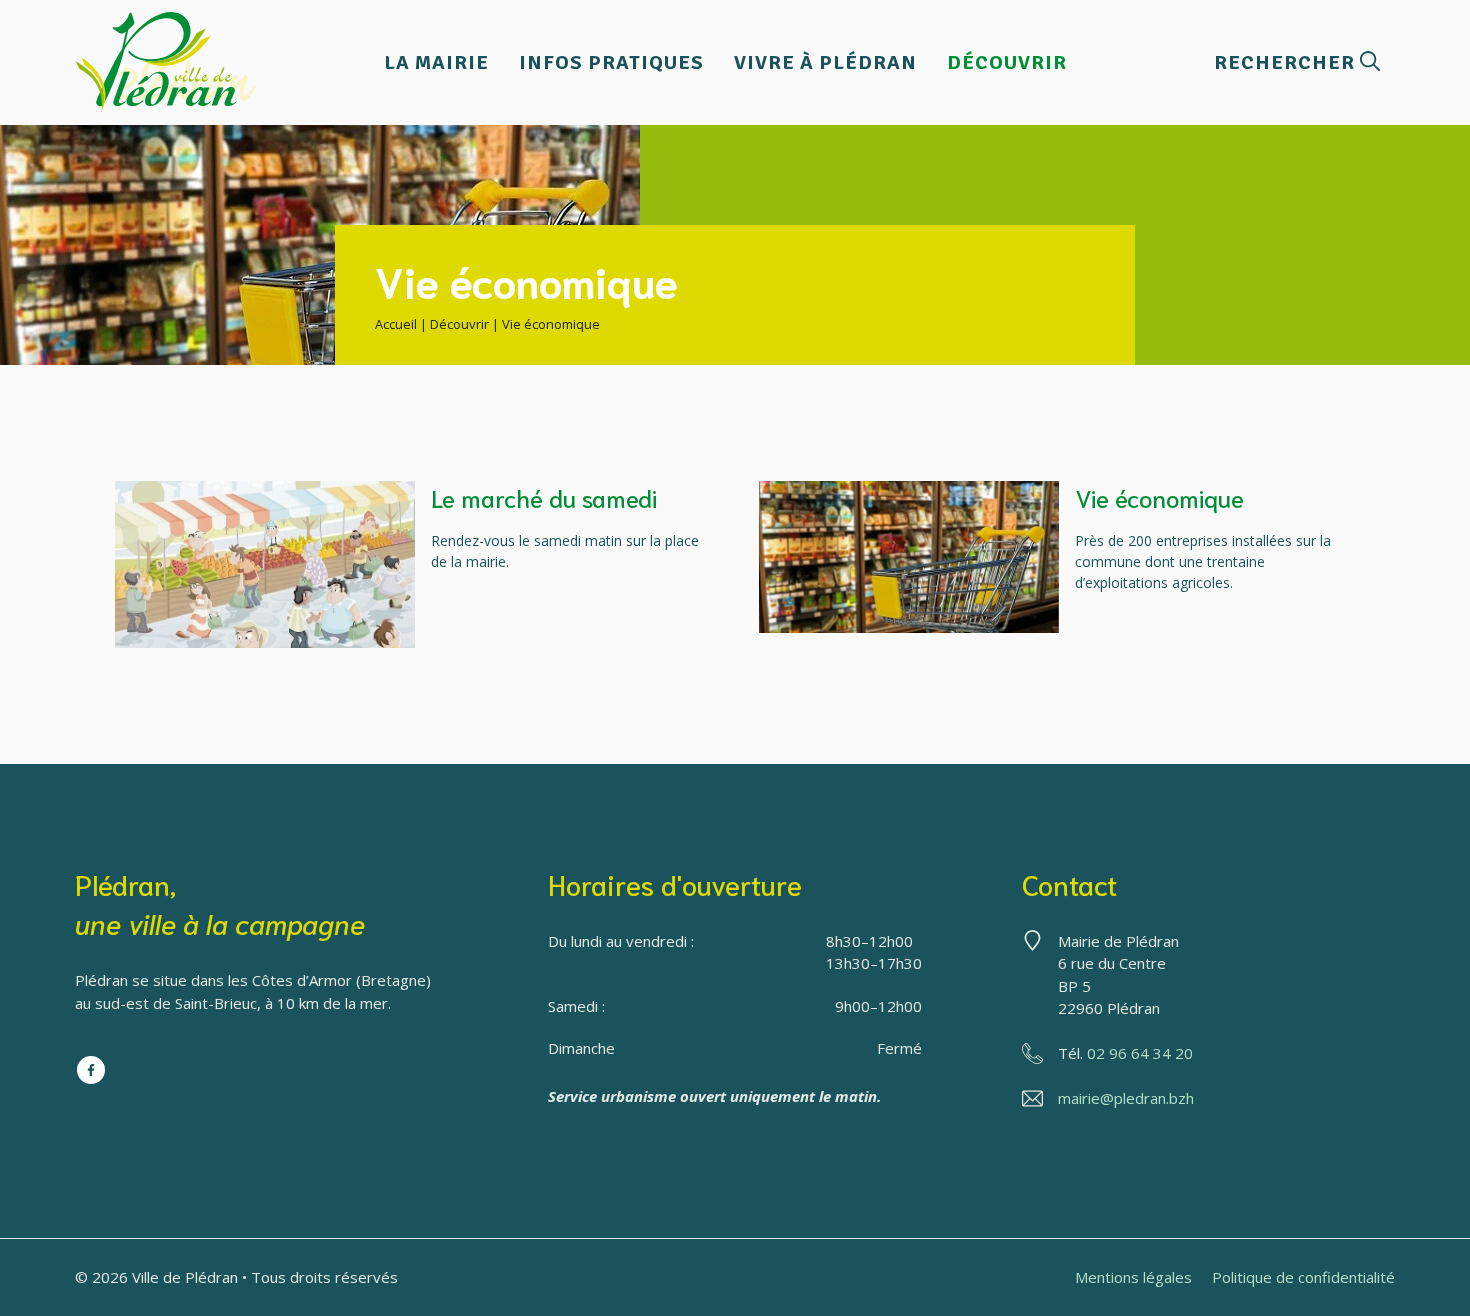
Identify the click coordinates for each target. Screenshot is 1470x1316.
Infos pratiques (611, 62)
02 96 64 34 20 (1140, 1053)
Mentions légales (1133, 1277)
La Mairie (436, 62)
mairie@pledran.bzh (1126, 1098)
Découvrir (1007, 62)
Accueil (396, 324)
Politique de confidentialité (1303, 1277)
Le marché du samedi (544, 497)
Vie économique (1159, 497)
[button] (1297, 62)
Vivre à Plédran (825, 62)
